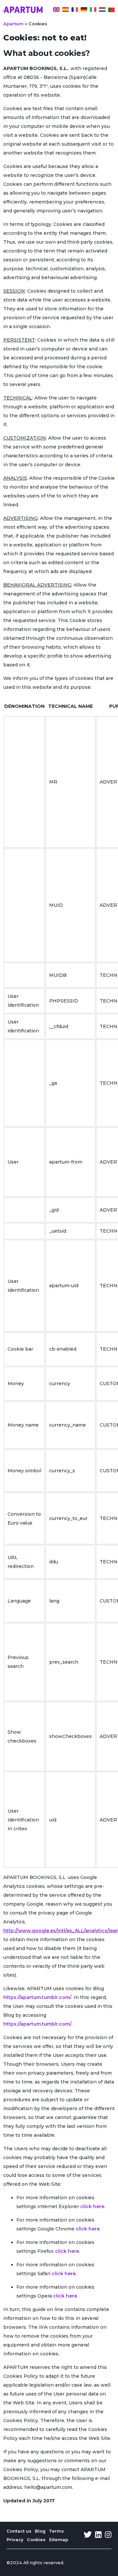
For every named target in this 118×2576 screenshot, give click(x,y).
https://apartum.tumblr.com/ (37, 1997)
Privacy (15, 2540)
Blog (40, 2531)
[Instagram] (108, 2535)
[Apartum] (23, 11)
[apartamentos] (111, 11)
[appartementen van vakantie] (102, 11)
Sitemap (59, 2540)
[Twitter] (88, 2535)
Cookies (36, 2540)
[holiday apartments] (56, 11)
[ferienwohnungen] (84, 11)
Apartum (13, 24)
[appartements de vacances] (75, 11)
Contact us (19, 2531)
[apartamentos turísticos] (66, 11)
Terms (56, 2531)
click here (92, 2206)
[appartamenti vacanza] (93, 11)
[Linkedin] (98, 2535)
